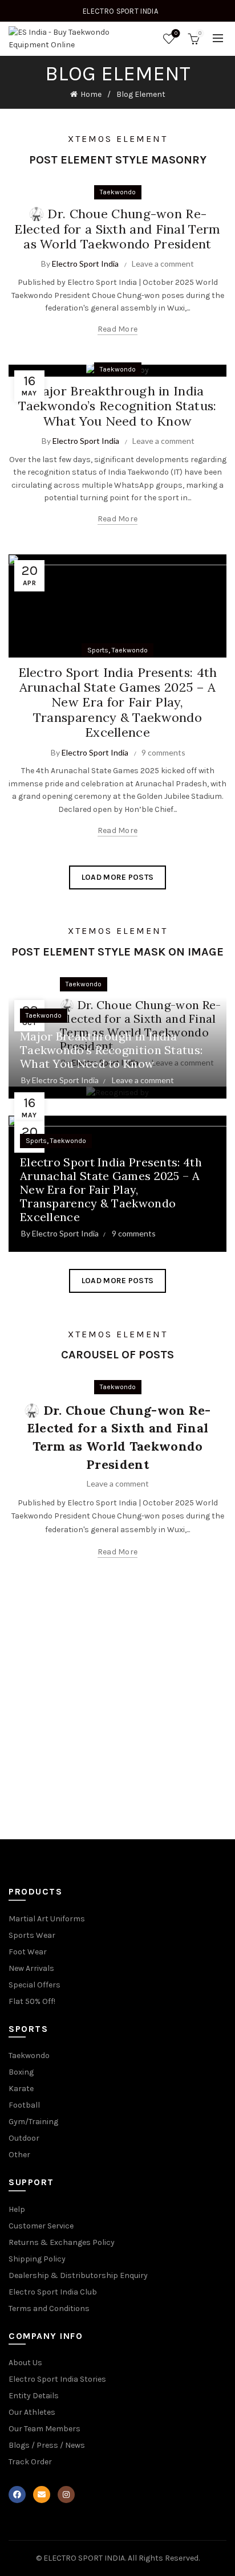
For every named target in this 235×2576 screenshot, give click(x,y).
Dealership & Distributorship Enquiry (78, 2275)
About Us (25, 2363)
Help (17, 2209)
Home (91, 94)
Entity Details (34, 2396)
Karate (21, 2089)
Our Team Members (44, 2429)
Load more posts (118, 877)
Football (24, 2105)
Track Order (30, 2462)
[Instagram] (66, 2495)
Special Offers (35, 1985)
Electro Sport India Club (53, 2292)
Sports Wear (32, 1935)
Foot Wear (28, 1952)
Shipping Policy (37, 2259)
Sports (98, 650)
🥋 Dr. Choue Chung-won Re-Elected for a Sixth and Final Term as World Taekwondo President (117, 229)
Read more (118, 329)
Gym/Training (33, 2122)
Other (19, 2155)
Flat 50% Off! (32, 2001)
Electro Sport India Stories (57, 2379)
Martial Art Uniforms (47, 1919)
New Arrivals (31, 1968)
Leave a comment (163, 264)
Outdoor (24, 2138)
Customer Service (41, 2226)
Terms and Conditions (49, 2308)
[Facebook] (17, 2495)
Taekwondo (118, 192)
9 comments (163, 752)
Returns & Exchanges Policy (62, 2242)
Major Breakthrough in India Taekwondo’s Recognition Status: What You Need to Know (117, 406)
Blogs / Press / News (47, 2445)
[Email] (42, 2495)
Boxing (21, 2072)
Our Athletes (32, 2412)
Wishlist (176, 33)
